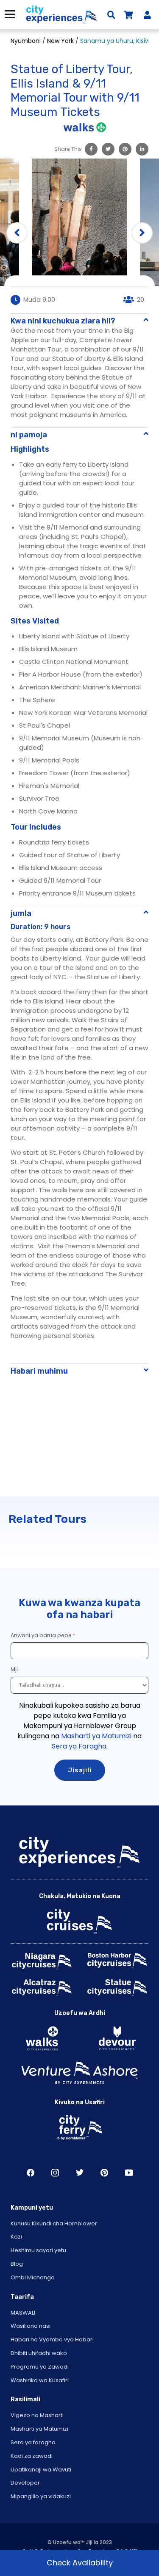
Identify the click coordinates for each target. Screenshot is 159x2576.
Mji (15, 1669)
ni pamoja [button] (29, 435)
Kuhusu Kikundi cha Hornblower (54, 2223)
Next (142, 233)
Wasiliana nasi (31, 2326)
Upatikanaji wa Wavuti (41, 2470)
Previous (17, 233)
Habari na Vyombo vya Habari (52, 2339)
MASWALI (23, 2313)
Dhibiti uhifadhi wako (39, 2353)
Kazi (16, 2237)
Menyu (10, 14)
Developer (25, 2483)
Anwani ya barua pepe (41, 1635)
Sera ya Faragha (79, 1746)
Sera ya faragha (33, 2442)
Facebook (31, 2173)
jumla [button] (21, 913)
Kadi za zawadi (32, 2456)
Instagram (55, 2173)
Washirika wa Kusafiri (40, 2380)
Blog (17, 2264)
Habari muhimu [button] (39, 1371)
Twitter (80, 2173)
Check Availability (80, 2563)
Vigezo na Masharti (37, 2415)
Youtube (129, 2173)
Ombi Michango (33, 2277)
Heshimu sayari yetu (38, 2250)
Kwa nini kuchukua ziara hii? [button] (63, 321)
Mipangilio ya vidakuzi (41, 2496)
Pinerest (104, 2173)
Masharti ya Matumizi (96, 1736)
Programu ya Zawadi (40, 2367)
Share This (68, 149)
